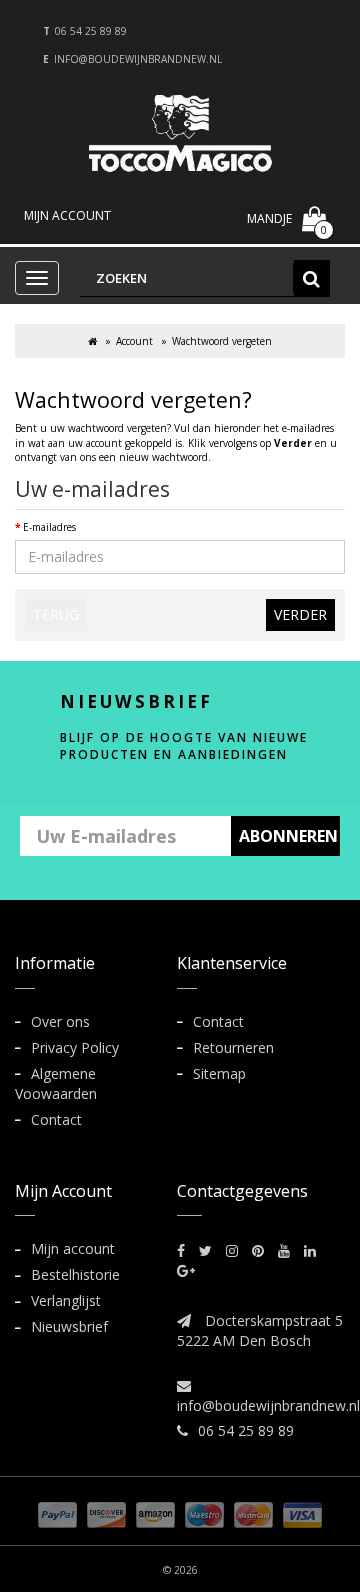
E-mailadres (49, 527)
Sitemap (219, 1073)
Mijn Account (67, 215)
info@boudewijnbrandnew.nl (138, 59)
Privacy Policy (75, 1047)
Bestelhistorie (75, 1274)
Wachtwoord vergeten (222, 341)
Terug (56, 614)
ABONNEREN (288, 836)
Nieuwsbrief (69, 1326)
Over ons (60, 1021)
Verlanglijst (66, 1300)
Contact (56, 1119)
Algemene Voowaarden (56, 1083)
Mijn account (73, 1248)
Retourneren (233, 1047)
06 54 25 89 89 (91, 31)
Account (134, 341)
